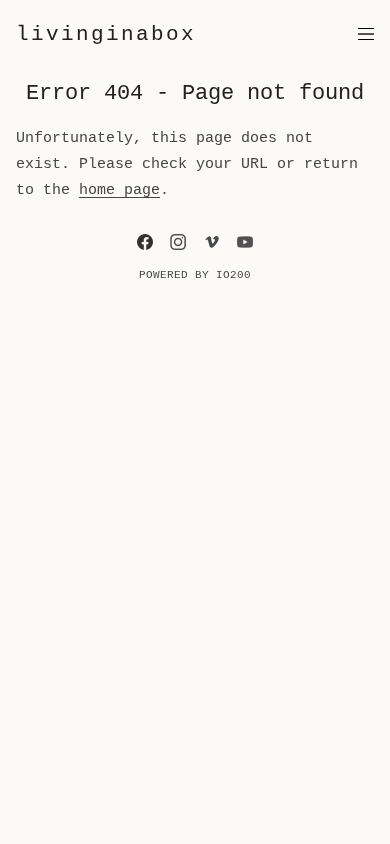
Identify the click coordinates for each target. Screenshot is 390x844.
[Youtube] (245, 242)
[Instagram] (178, 242)
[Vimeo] (212, 242)
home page (119, 190)
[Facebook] (145, 242)
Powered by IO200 (195, 275)
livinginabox (106, 34)
